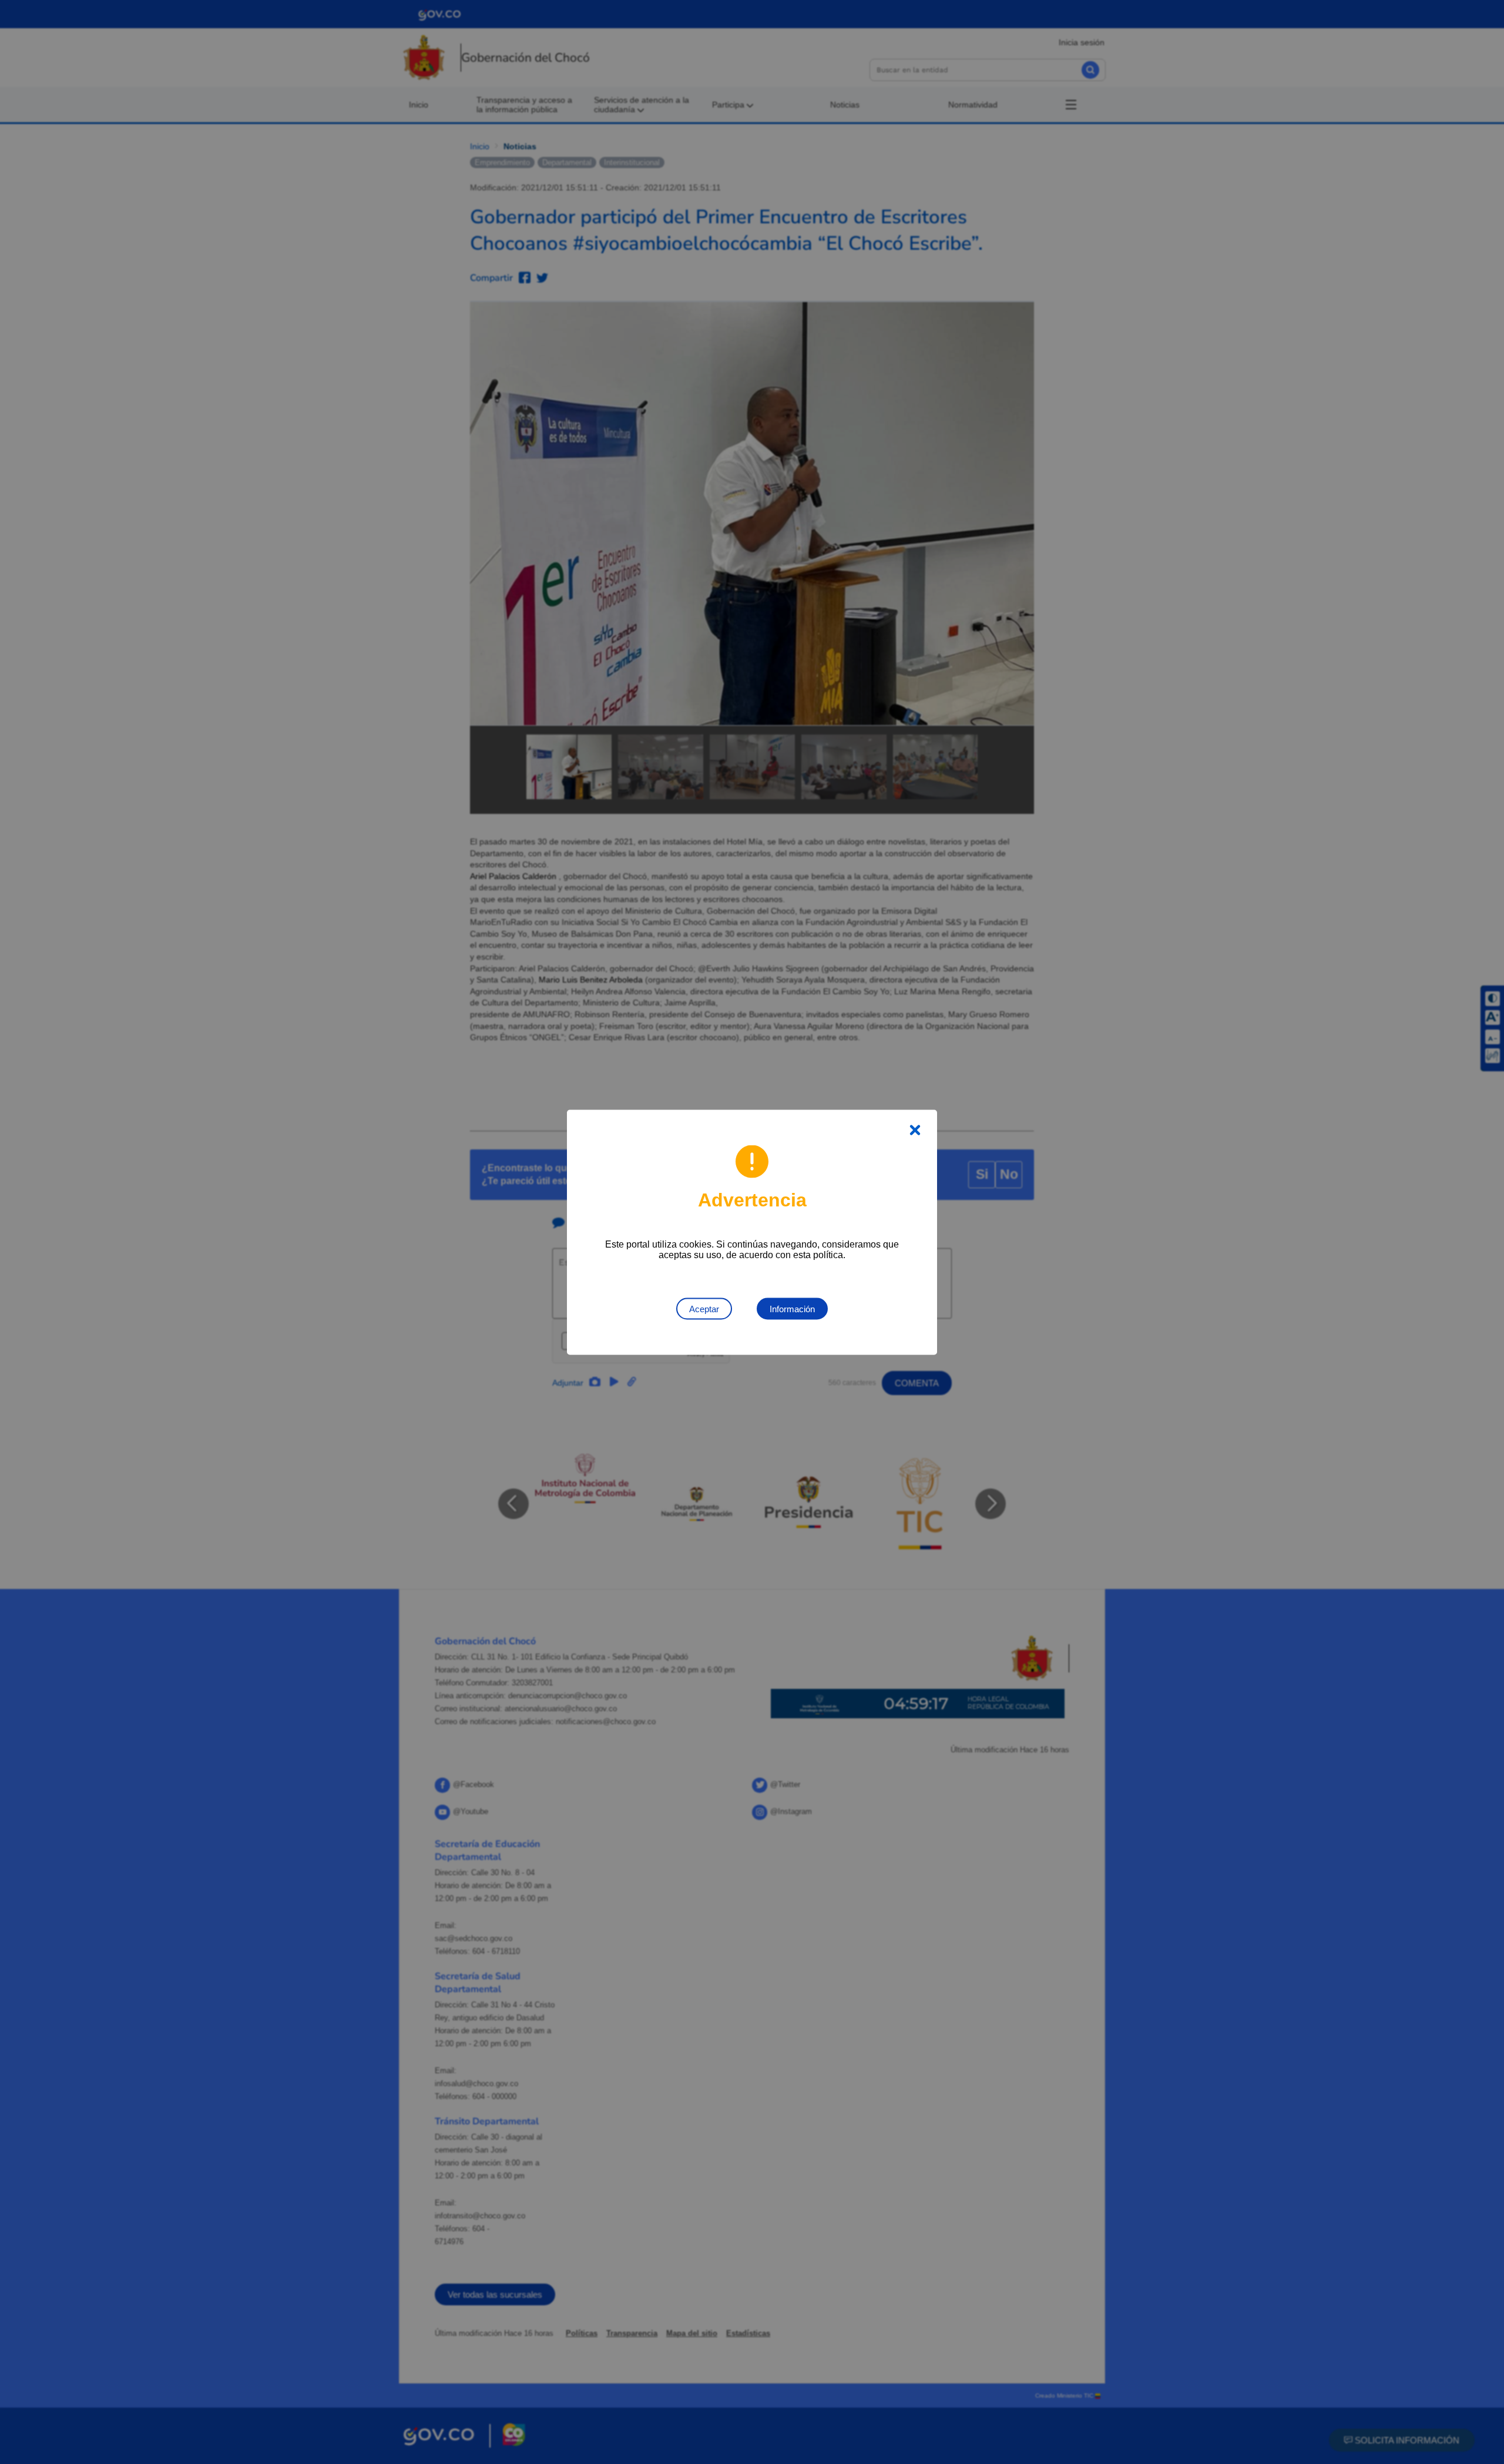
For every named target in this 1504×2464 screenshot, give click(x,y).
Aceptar (704, 1308)
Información (792, 1308)
